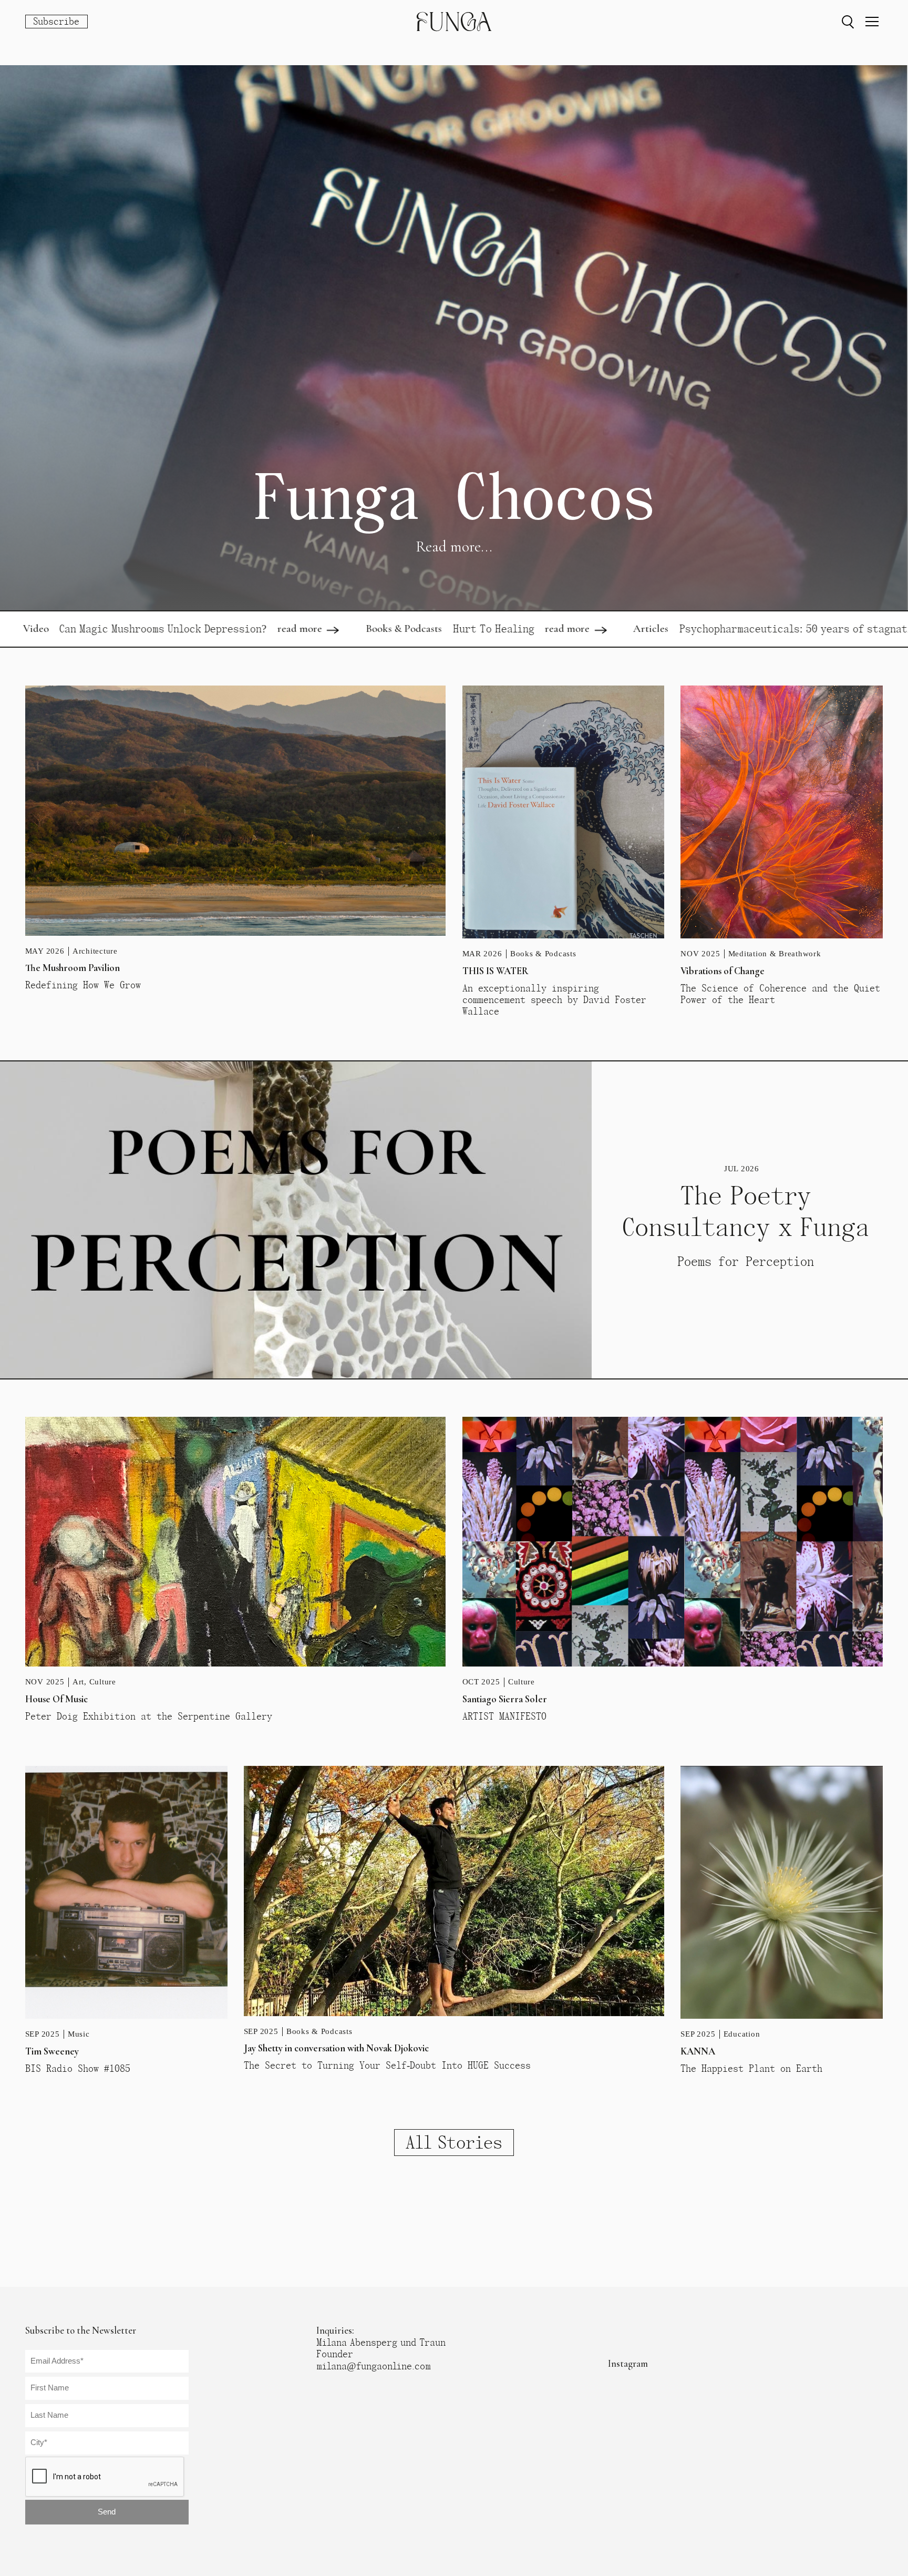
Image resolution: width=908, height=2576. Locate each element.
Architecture (95, 951)
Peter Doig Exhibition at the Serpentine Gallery (149, 1716)
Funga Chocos (454, 497)
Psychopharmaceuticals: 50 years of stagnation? (643, 629)
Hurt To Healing (332, 629)
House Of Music (56, 1699)
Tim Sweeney (52, 2051)
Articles (490, 628)
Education (742, 2034)
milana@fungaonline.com (374, 2366)
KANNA (698, 2051)
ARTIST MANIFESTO (504, 1716)
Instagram (628, 2364)
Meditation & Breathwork (775, 954)
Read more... (454, 546)
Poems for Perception (746, 1261)
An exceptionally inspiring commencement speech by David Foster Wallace (554, 1000)
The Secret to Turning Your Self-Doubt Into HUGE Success (387, 2066)
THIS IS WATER (496, 971)
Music (79, 2034)
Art (78, 1682)
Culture (103, 1682)
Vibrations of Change (723, 971)
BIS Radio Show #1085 (78, 2069)
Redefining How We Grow (83, 985)
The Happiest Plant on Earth (751, 2069)
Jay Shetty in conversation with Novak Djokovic (336, 2048)
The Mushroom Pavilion (73, 968)
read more (138, 628)
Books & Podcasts (243, 628)
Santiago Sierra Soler (505, 1699)
